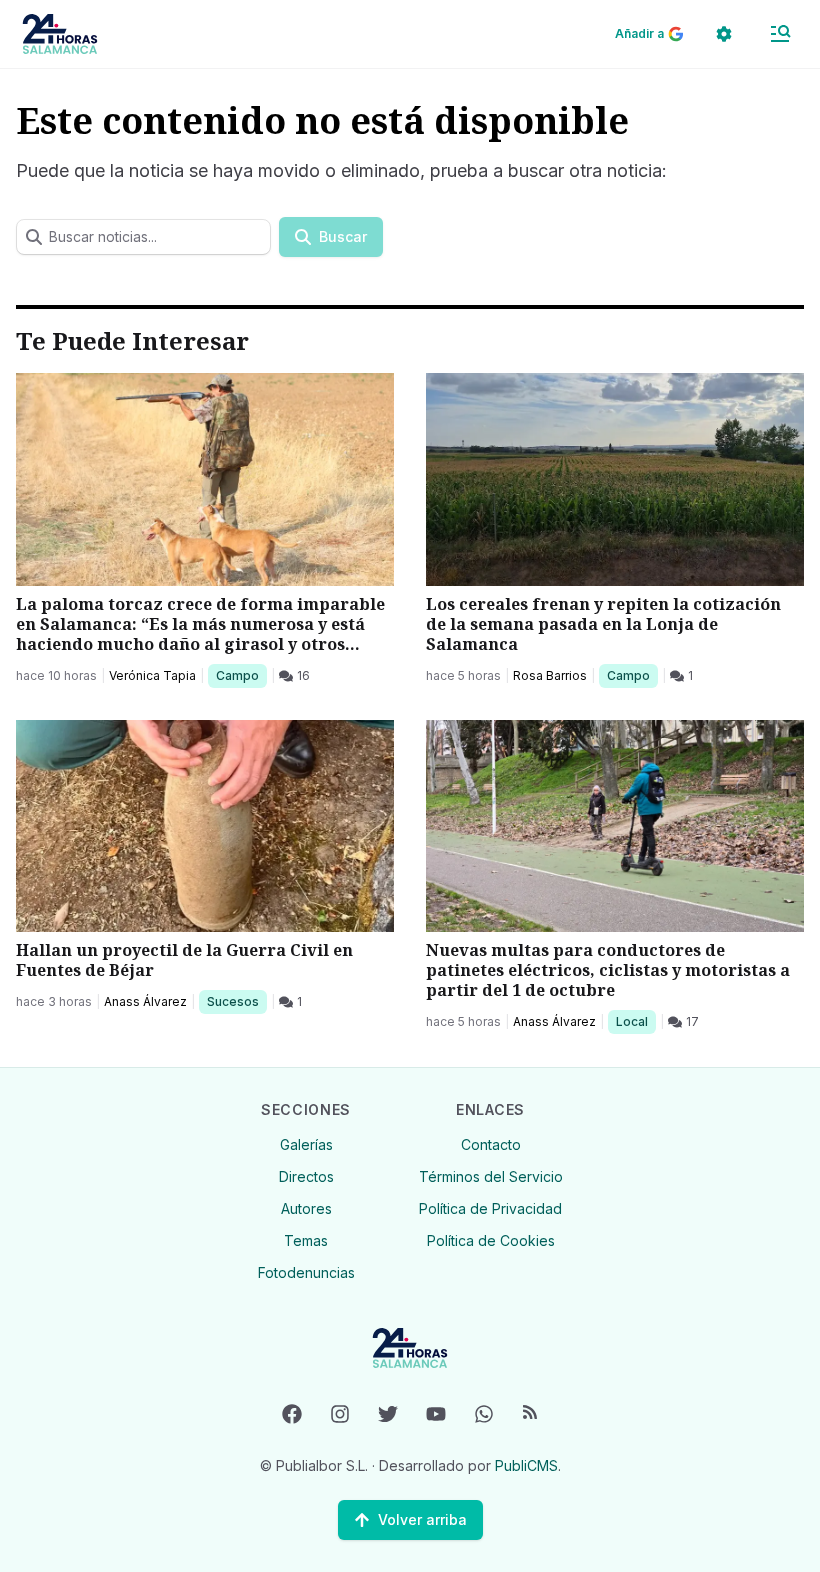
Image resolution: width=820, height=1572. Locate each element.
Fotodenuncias (306, 1272)
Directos (306, 1176)
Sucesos (236, 1001)
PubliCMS (526, 1465)
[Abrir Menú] (780, 34)
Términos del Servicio (491, 1176)
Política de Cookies (491, 1240)
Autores (306, 1208)
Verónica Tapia (152, 675)
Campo (241, 675)
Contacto (491, 1144)
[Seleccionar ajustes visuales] (724, 34)
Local (635, 1021)
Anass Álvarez (145, 1001)
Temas (306, 1240)
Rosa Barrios (550, 675)
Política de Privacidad (490, 1208)
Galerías (306, 1144)
